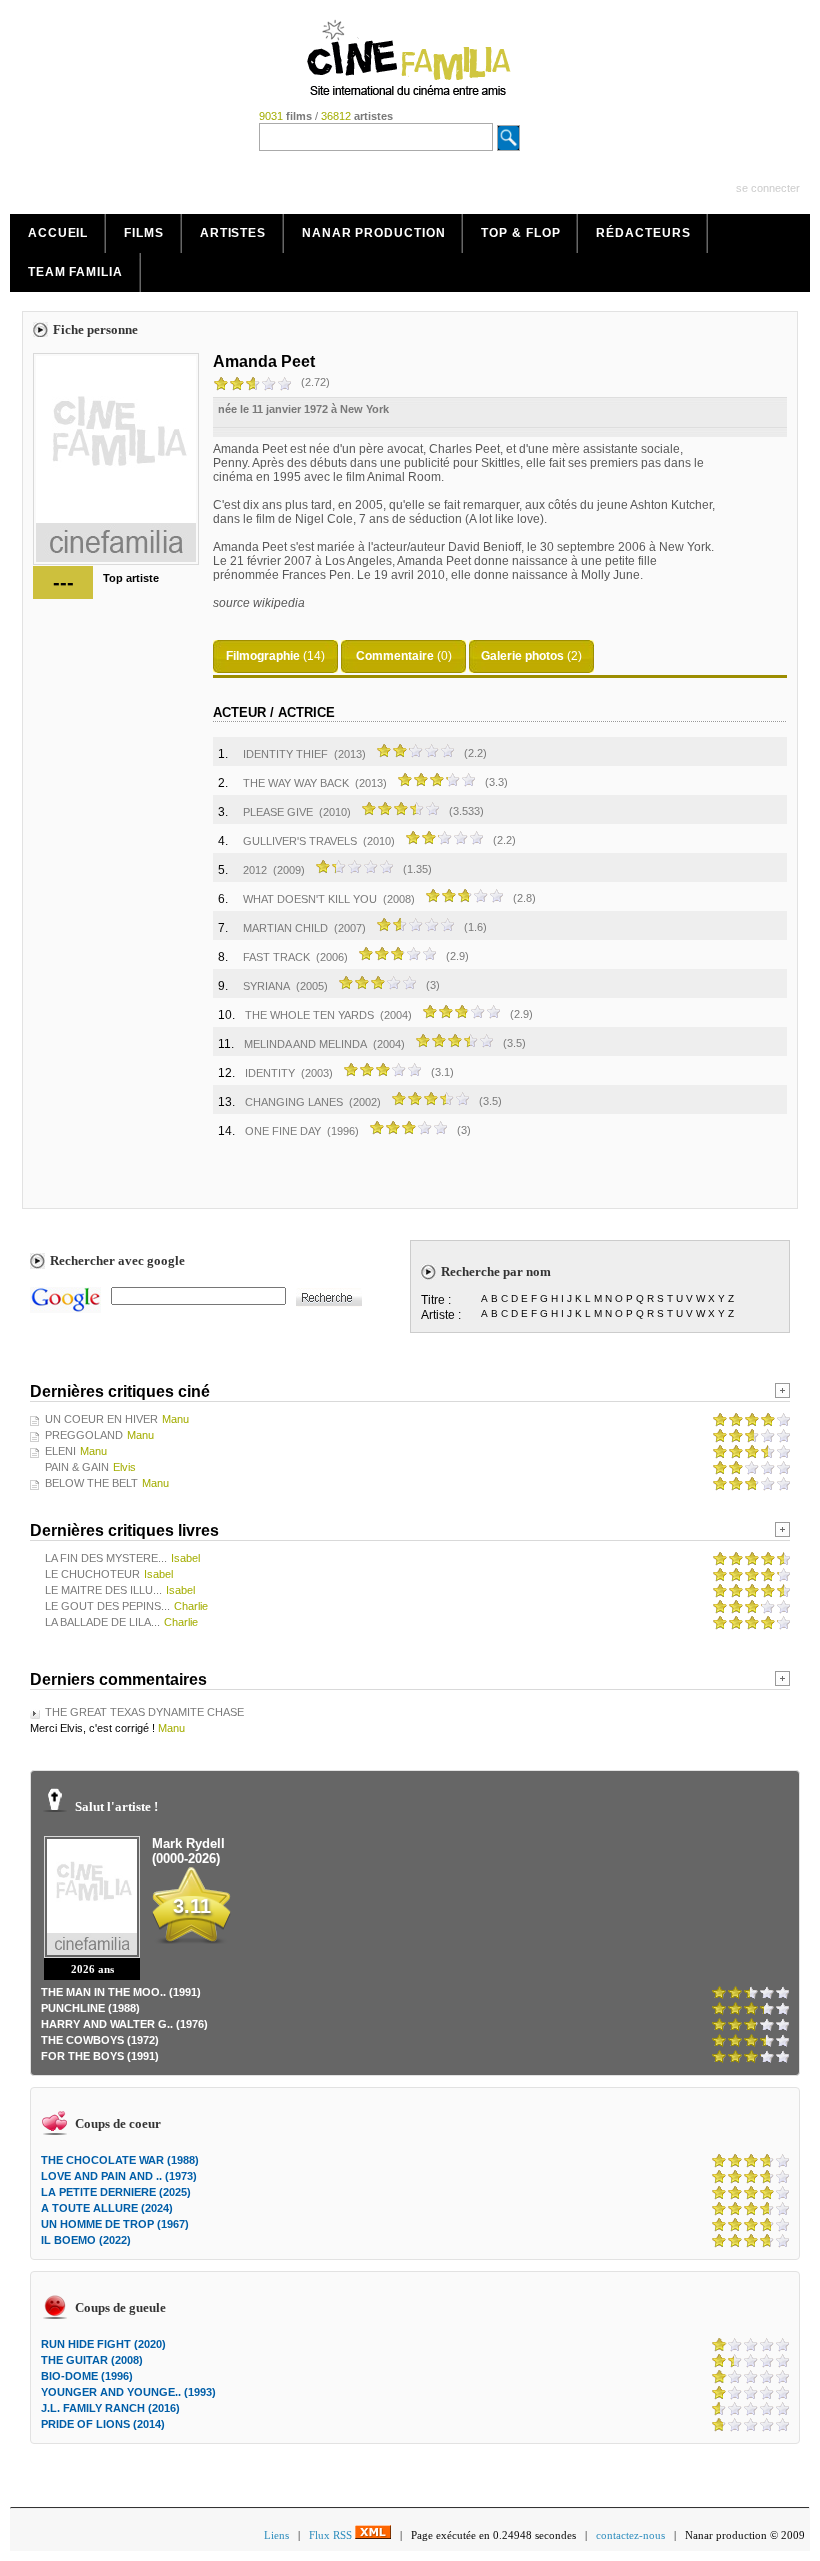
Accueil (58, 233)
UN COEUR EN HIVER (101, 1419)
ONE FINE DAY (283, 1131)
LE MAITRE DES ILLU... (103, 1590)
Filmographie (263, 656)
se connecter (768, 188)
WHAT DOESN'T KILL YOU (310, 899)
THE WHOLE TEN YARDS (309, 1015)
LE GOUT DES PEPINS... (107, 1606)
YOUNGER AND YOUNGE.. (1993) (128, 2392)
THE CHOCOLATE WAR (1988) (120, 2160)
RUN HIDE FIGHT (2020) (103, 2344)
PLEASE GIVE (278, 812)
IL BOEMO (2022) (86, 2240)
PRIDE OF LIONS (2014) (103, 2424)
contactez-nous (630, 2535)
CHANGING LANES (294, 1102)
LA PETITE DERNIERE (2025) (116, 2192)
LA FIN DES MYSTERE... (106, 1558)
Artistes (233, 233)
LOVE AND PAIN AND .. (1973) (119, 2176)
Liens (276, 2535)
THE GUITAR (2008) (92, 2360)
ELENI (60, 1451)
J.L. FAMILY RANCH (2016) (110, 2408)
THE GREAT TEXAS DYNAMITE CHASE (144, 1712)
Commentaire (395, 656)
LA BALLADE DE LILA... (102, 1622)
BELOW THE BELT (91, 1483)
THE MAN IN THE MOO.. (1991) (121, 1992)
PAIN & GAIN (77, 1467)
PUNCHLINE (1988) (90, 2008)
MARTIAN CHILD (285, 928)
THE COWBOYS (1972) (100, 2040)
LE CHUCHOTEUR (92, 1574)
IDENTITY (270, 1073)
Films (144, 233)
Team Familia (75, 272)
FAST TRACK (276, 957)
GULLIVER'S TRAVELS (300, 841)
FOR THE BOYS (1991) (100, 2056)
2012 (255, 870)
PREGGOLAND (84, 1435)
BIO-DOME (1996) (87, 2376)
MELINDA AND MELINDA (305, 1044)
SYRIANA (266, 986)
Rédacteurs (643, 233)
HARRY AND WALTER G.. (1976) (124, 2024)
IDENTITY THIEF (285, 754)
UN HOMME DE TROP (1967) (115, 2224)
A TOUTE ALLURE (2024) (107, 2208)
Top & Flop (520, 233)
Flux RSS (332, 2535)
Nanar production (373, 233)
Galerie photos (522, 656)
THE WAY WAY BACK (296, 783)
